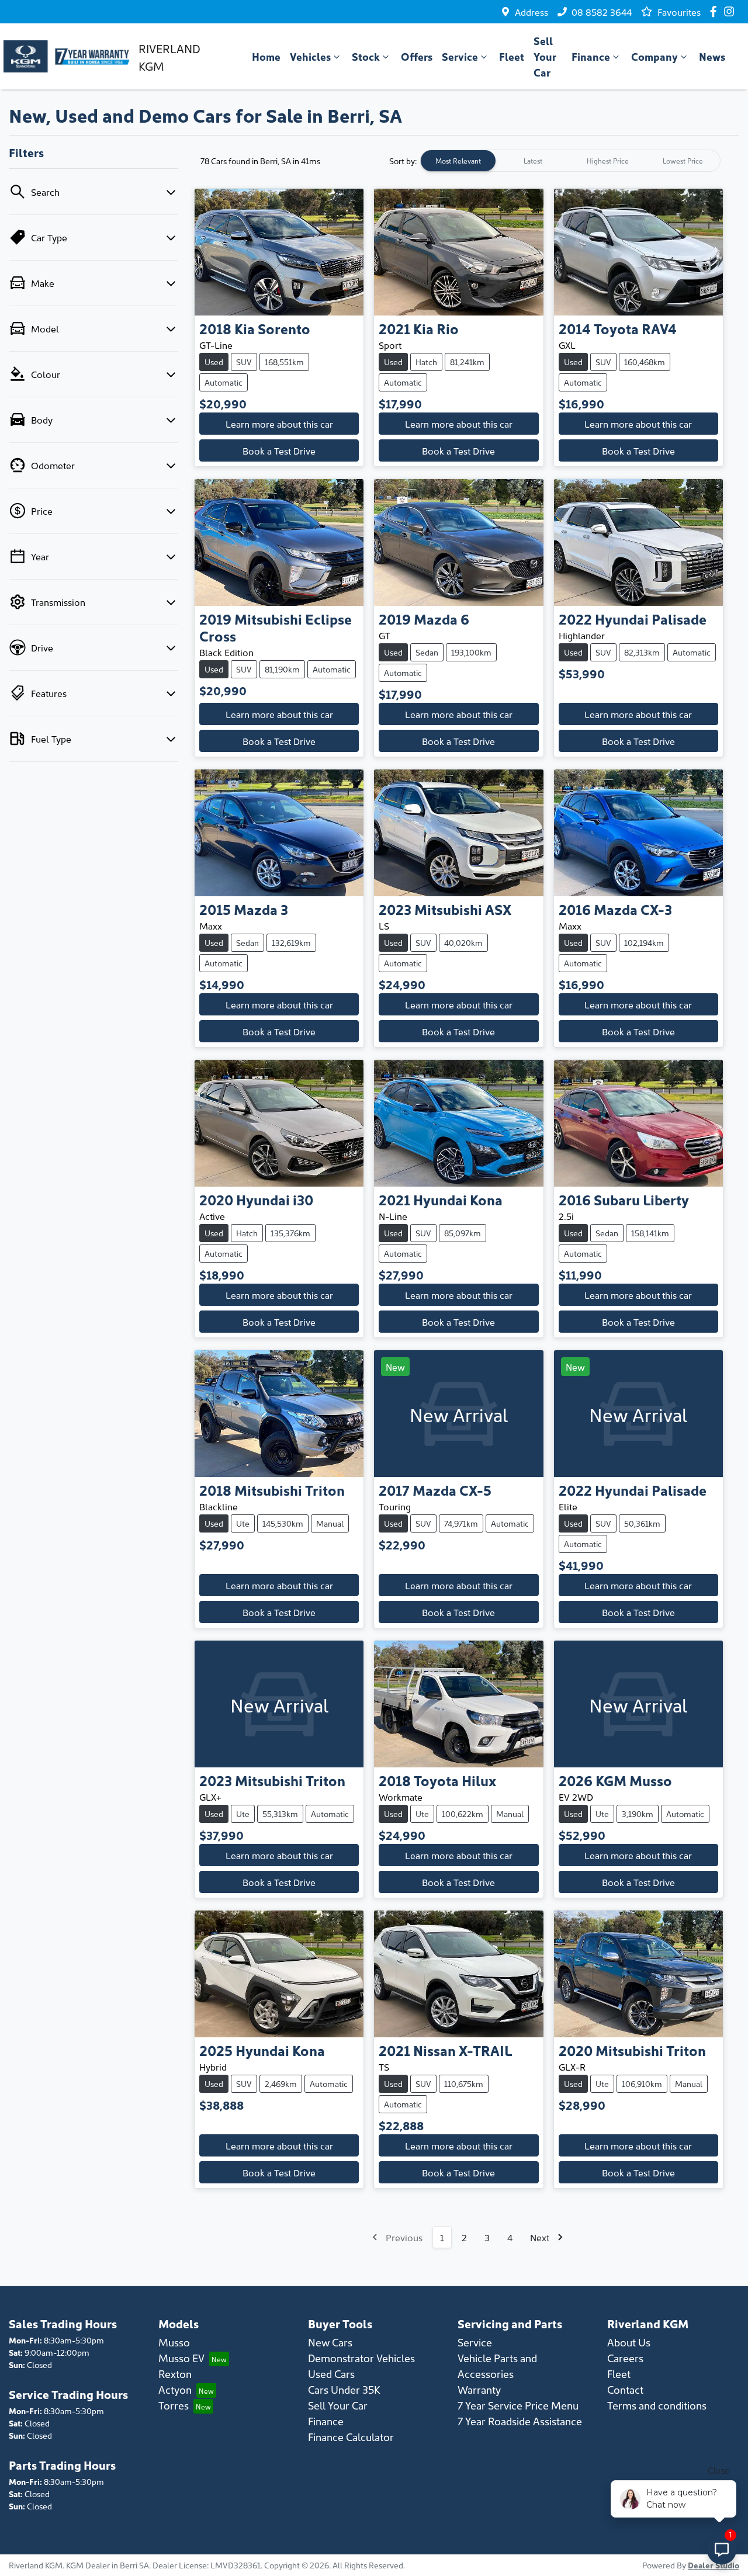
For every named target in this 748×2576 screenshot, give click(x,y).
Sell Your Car (545, 56)
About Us (629, 2342)
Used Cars (331, 2374)
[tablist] (570, 161)
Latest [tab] (533, 160)
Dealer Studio (714, 2565)
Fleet (512, 56)
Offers (417, 56)
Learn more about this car (279, 424)
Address (531, 12)
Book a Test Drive (279, 450)
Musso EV (181, 2358)
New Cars (330, 2342)
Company (654, 56)
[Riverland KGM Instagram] (731, 11)
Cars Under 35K (344, 2389)
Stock (366, 56)
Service (460, 56)
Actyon (175, 2389)
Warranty (479, 2389)
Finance (591, 56)
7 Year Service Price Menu (518, 2405)
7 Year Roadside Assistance (520, 2421)
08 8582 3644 (602, 12)
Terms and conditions (657, 2405)
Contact (625, 2389)
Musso (174, 2342)
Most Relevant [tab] (458, 160)
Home (266, 56)
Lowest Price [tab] (683, 160)
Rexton (175, 2374)
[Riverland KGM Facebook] (716, 11)
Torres (174, 2405)
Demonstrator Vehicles (361, 2358)
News (712, 56)
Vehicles (310, 56)
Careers (625, 2358)
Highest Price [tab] (608, 160)
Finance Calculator (351, 2437)
